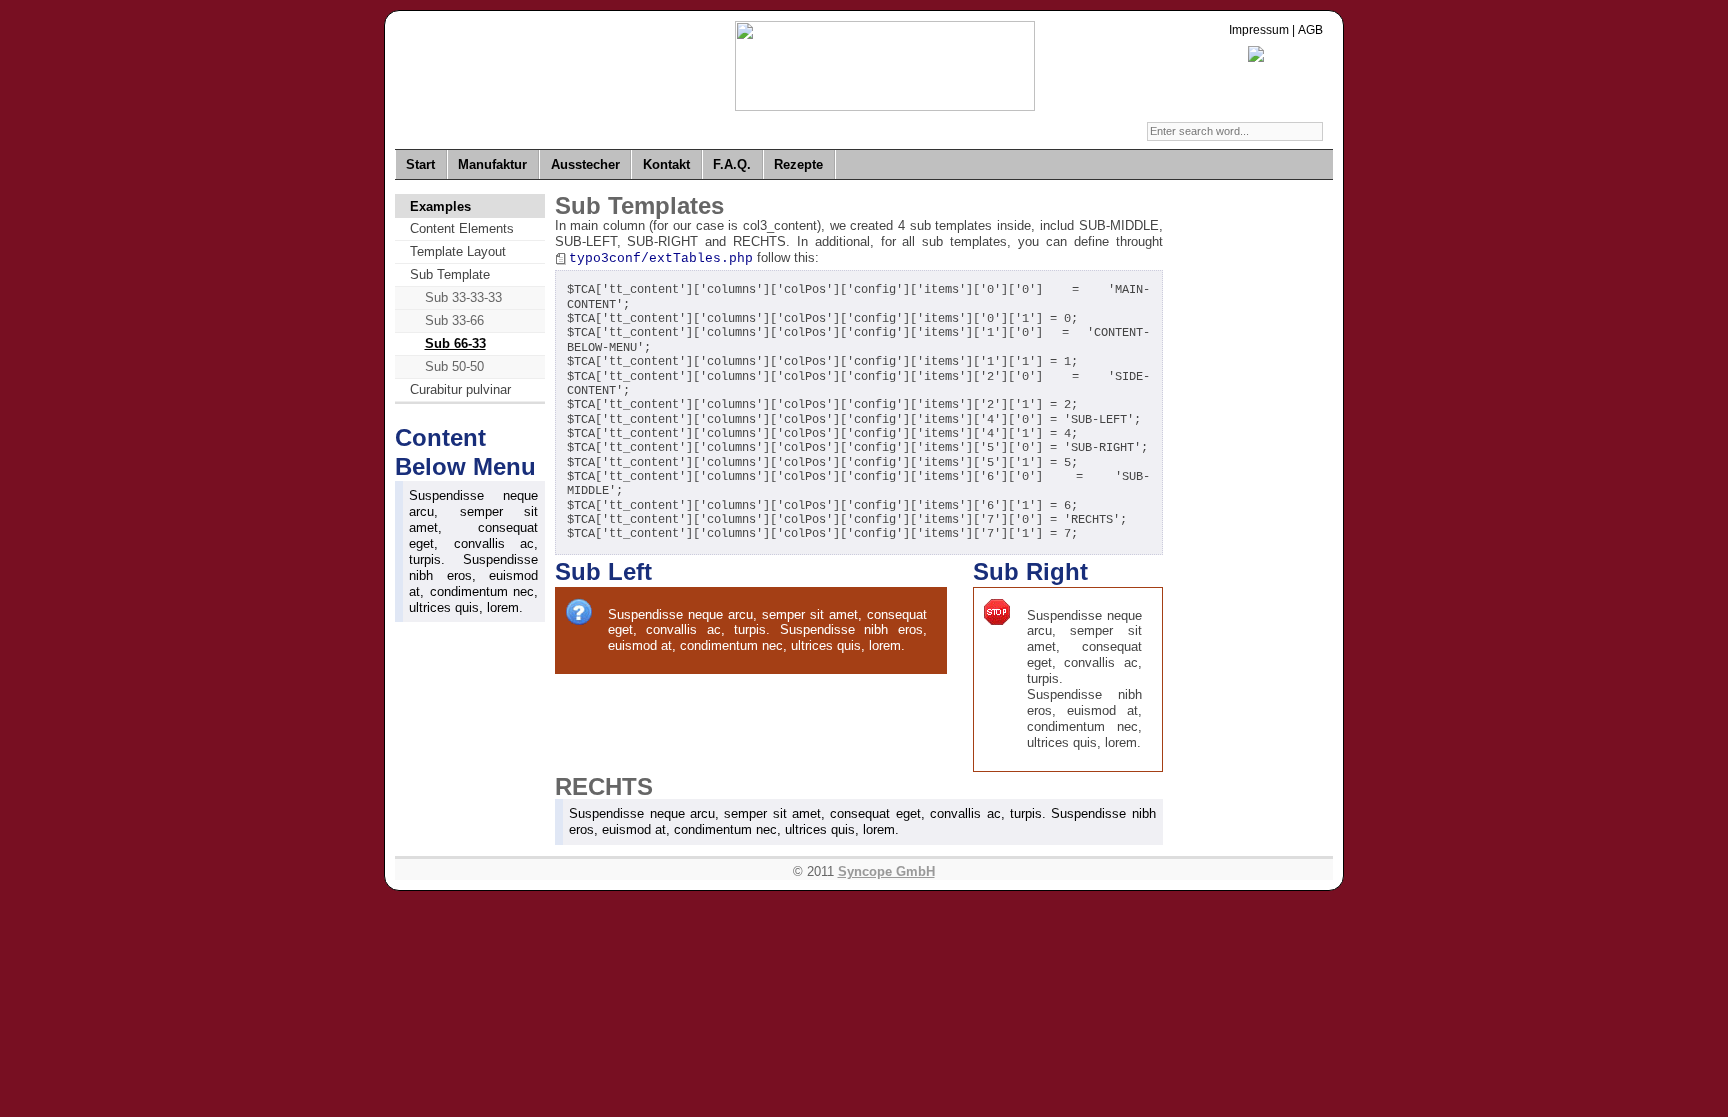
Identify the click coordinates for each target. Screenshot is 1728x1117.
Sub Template (450, 274)
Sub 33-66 (454, 320)
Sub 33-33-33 (463, 297)
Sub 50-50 (454, 366)
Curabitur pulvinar (460, 389)
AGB (1310, 30)
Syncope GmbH (886, 871)
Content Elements (462, 228)
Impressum (1259, 30)
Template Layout (458, 251)
